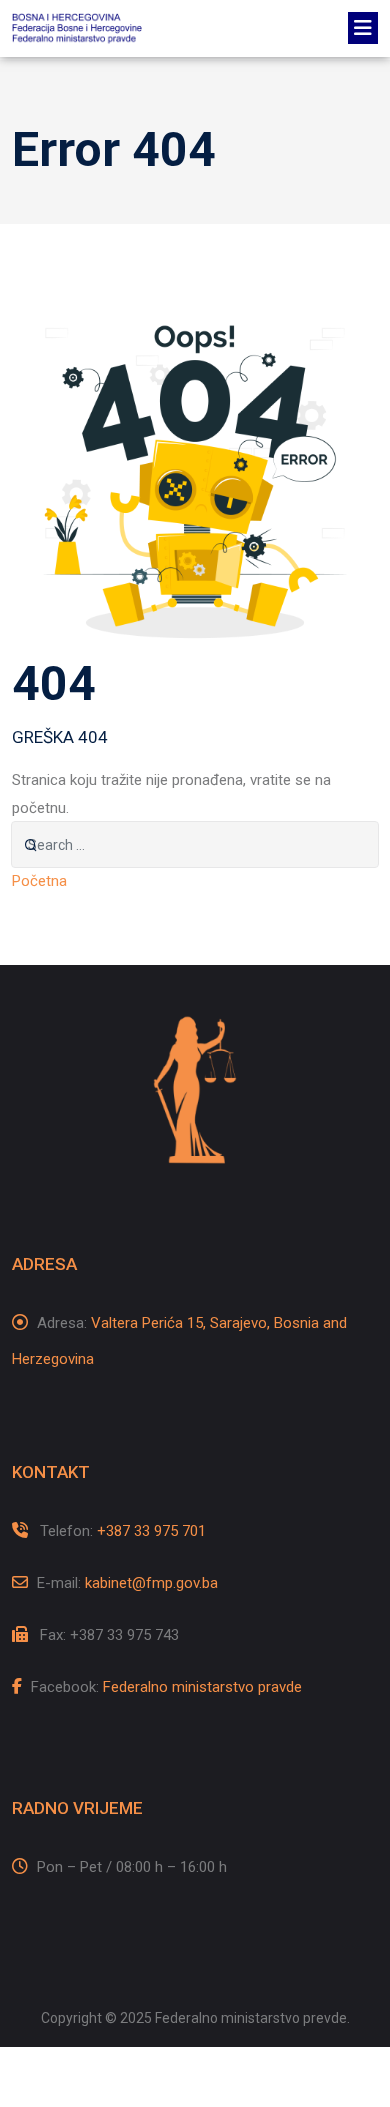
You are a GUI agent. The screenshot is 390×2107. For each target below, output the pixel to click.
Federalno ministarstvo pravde (202, 1687)
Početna (39, 881)
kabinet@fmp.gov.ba (151, 1583)
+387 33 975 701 (151, 1531)
